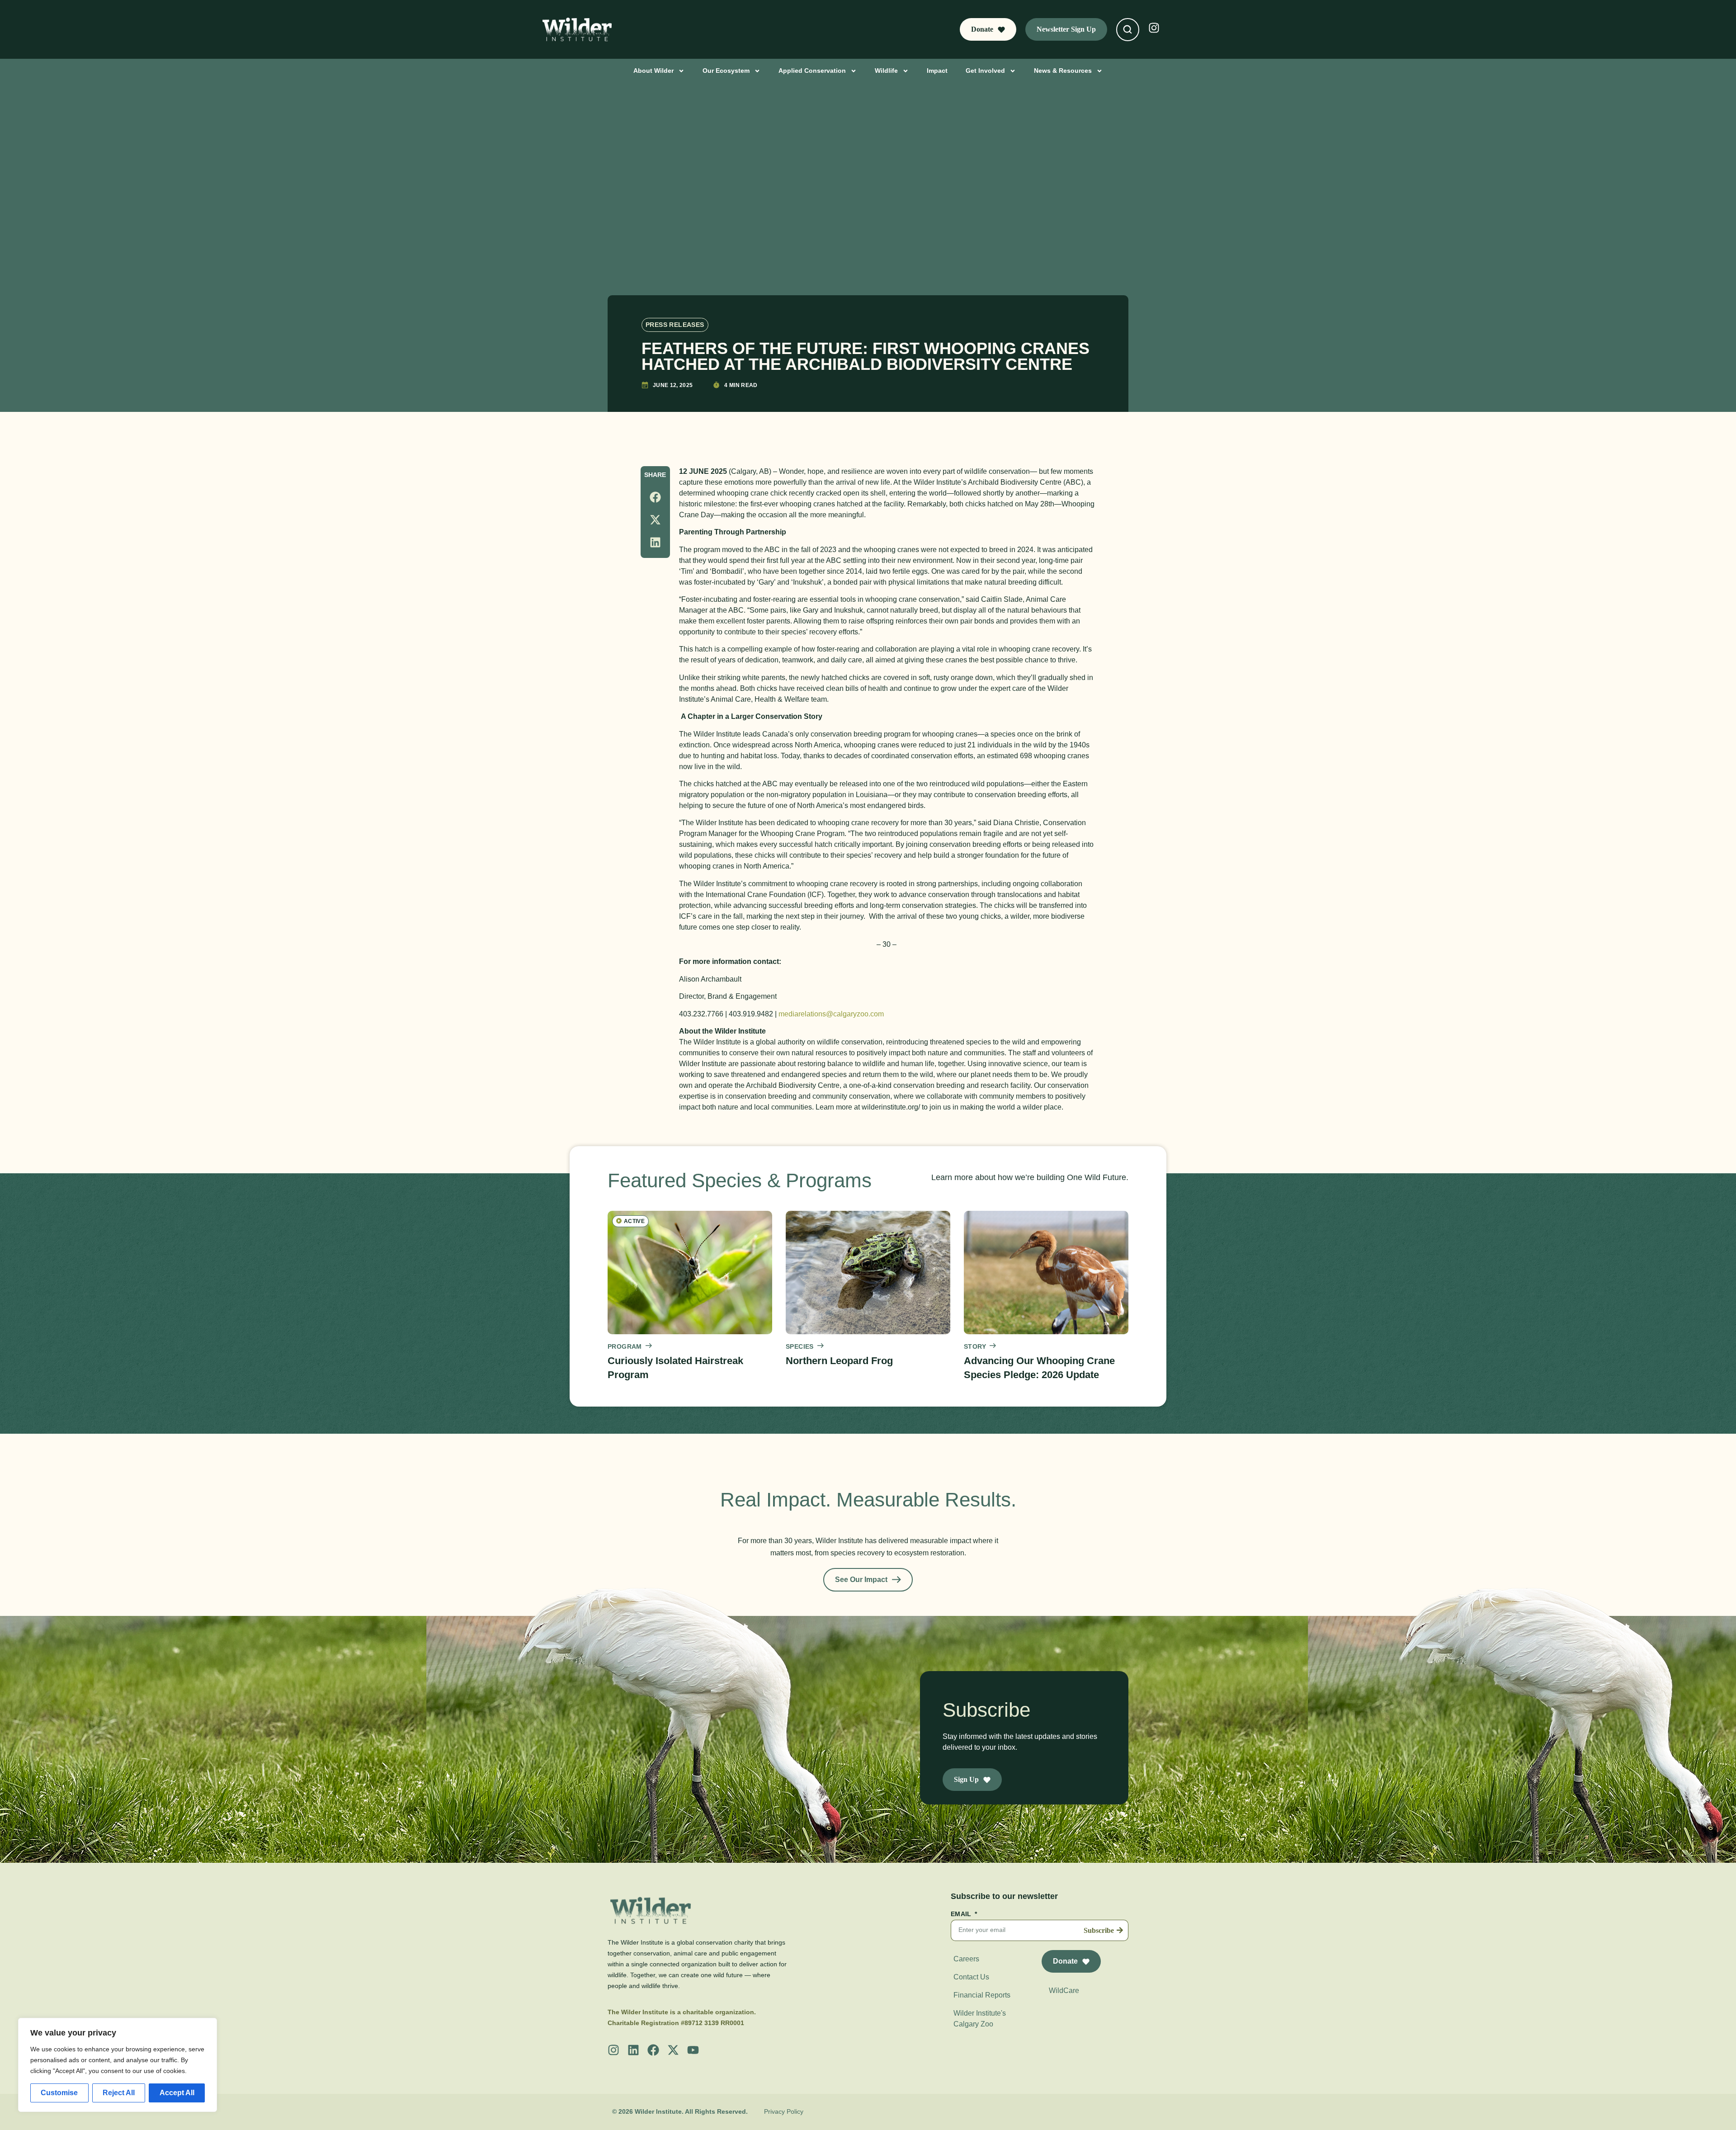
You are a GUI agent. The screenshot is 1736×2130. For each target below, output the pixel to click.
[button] (655, 497)
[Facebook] (653, 2050)
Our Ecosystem (726, 71)
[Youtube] (693, 2050)
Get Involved (985, 71)
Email (962, 1914)
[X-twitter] (673, 2050)
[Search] (1127, 29)
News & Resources (1063, 71)
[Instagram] (613, 2050)
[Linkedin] (633, 2050)
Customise (59, 2093)
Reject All (119, 2093)
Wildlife (886, 71)
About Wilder (653, 71)
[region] (118, 2065)
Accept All (177, 2093)
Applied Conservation (812, 71)
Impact (937, 71)
